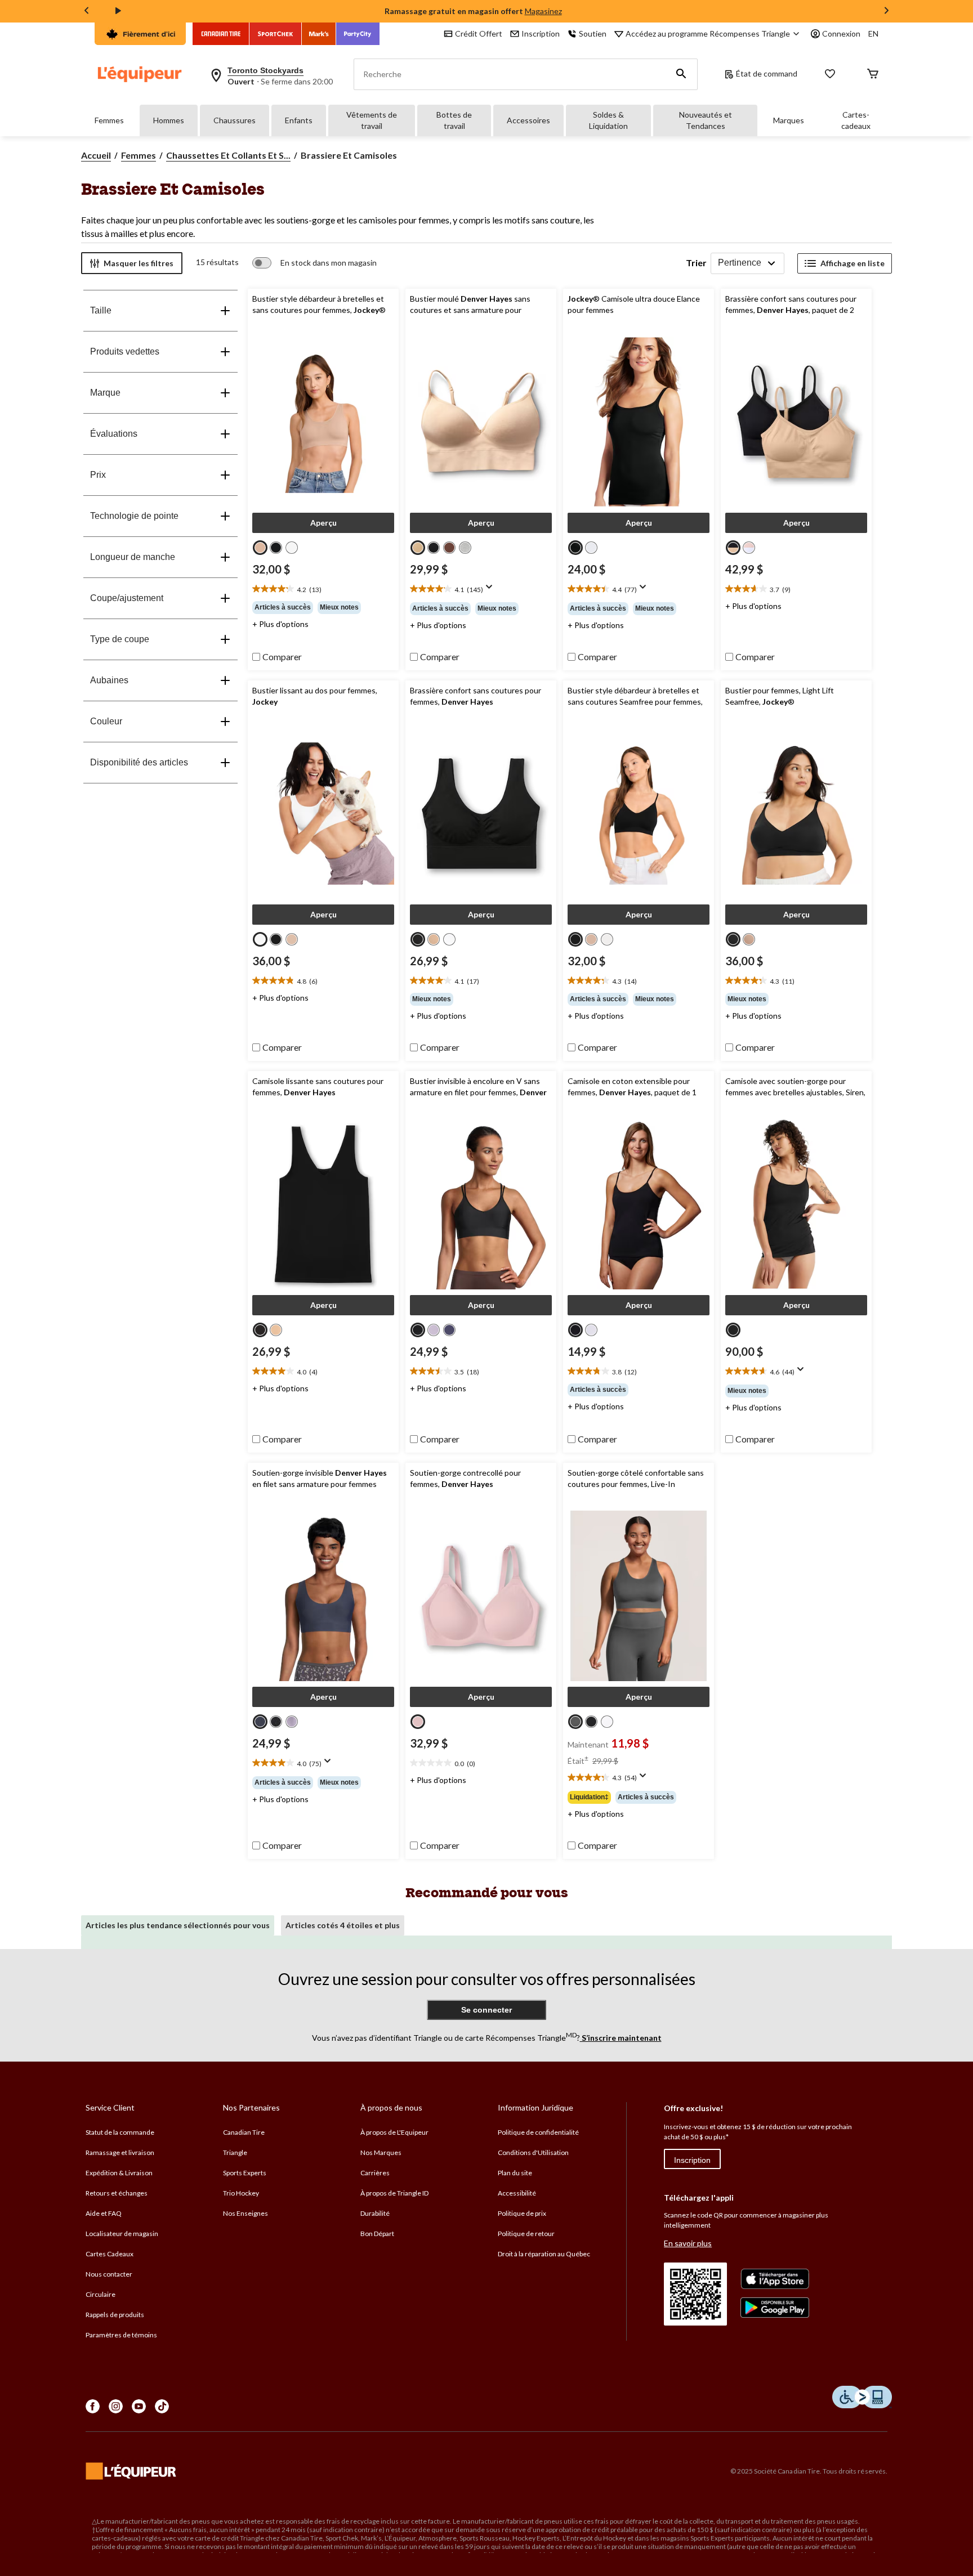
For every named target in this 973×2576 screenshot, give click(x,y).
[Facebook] (93, 2406)
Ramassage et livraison (120, 2152)
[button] (681, 74)
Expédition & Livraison (119, 2173)
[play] (118, 11)
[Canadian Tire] (221, 34)
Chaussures (235, 120)
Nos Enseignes (246, 2213)
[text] (323, 589)
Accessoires (528, 120)
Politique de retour (526, 2234)
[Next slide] (886, 12)
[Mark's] (319, 34)
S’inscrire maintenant (621, 2038)
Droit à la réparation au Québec (544, 2254)
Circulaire (101, 2294)
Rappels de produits (115, 2315)
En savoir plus (688, 2243)
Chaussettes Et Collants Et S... (228, 155)
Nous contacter (109, 2274)
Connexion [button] (841, 33)
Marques (789, 120)
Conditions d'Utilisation (533, 2152)
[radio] (260, 548)
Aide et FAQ (104, 2213)
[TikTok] (162, 2406)
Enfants (299, 120)
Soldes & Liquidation (608, 120)
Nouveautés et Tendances (706, 120)
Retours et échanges (117, 2193)
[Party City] (358, 34)
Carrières (375, 2173)
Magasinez (543, 11)
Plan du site (515, 2173)
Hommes (169, 120)
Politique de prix (522, 2213)
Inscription (692, 2160)
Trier (696, 263)
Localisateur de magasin (122, 2234)
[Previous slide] (87, 12)
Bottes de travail (454, 120)
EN (873, 33)
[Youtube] (139, 2406)
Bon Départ (377, 2234)
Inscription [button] (541, 33)
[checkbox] (277, 657)
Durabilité (375, 2213)
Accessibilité (517, 2193)
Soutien (593, 33)
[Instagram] (116, 2406)
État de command (767, 73)
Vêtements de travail (372, 120)
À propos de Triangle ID (394, 2193)
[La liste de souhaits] (830, 75)
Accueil (96, 155)
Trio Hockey (241, 2193)
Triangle (235, 2152)
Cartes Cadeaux (110, 2254)
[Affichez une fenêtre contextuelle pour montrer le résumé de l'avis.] (492, 590)
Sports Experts (245, 2173)
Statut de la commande (120, 2132)
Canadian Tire (244, 2132)
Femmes (109, 120)
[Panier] (873, 75)
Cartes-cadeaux (856, 120)
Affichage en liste (853, 263)
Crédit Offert (479, 33)
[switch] (314, 263)
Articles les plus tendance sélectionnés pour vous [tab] (178, 1925)
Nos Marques (381, 2152)
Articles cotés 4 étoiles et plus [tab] (343, 1925)
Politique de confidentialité (538, 2132)
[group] (323, 607)
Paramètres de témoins (121, 2335)
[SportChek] (276, 34)
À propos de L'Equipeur (394, 2132)
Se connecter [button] (486, 2010)
